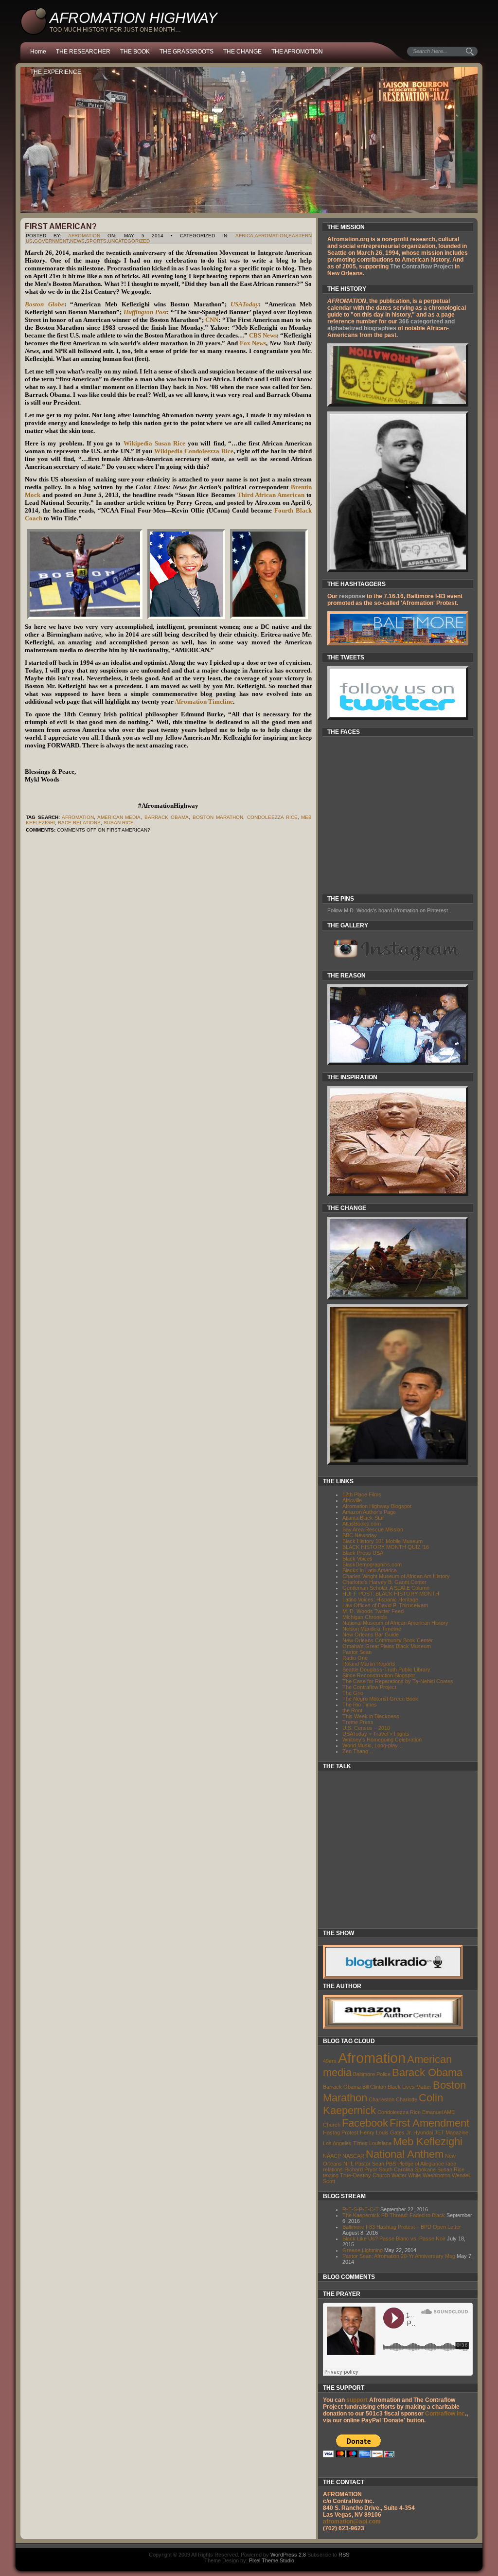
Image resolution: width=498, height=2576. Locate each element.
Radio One (355, 1658)
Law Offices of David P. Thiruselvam (385, 1605)
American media (119, 817)
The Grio (353, 1693)
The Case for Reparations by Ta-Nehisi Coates (398, 1681)
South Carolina (396, 2169)
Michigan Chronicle (365, 1617)
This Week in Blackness (371, 1716)
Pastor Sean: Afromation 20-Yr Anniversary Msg (399, 2256)
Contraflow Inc (445, 2414)
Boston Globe (44, 304)
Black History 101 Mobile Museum (382, 1541)
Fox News (253, 343)
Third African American (271, 495)
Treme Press (358, 1722)
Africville (352, 1500)
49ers (330, 2061)
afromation (84, 236)
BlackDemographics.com (372, 1564)
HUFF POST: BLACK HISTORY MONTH (391, 1594)
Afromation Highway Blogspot (377, 1506)
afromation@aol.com (352, 2522)
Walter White (406, 2175)
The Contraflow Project (422, 266)
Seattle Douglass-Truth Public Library (386, 1670)
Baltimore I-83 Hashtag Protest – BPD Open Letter (402, 2227)
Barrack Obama (167, 817)
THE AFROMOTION (297, 52)
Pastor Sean (357, 1652)
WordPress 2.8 (288, 2555)
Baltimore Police (372, 2074)
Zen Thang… (358, 1751)
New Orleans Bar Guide (371, 1634)
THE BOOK (135, 52)
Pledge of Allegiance (421, 2164)
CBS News (263, 335)
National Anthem (405, 2154)
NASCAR (353, 2156)
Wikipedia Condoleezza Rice (194, 451)
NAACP (332, 2156)
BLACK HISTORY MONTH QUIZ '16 (386, 1547)
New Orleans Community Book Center (388, 1640)
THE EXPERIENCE (56, 72)
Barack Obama (427, 2072)
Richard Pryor (361, 2169)
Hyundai (423, 2132)
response (352, 596)
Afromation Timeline (204, 702)
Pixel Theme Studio (272, 2560)
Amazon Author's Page (369, 1512)
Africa (244, 236)
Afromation (271, 236)
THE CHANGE (242, 52)
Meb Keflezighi (428, 2141)
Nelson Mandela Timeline (372, 1629)
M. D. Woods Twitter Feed (373, 1611)
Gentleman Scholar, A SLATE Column (386, 1588)
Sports (96, 241)
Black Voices (357, 1559)
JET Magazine (451, 2132)
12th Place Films (362, 1494)
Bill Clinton (374, 2087)
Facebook (365, 2123)
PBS (391, 2164)
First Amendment (429, 2123)
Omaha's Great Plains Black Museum (387, 1646)
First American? (61, 226)
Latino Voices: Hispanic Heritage (380, 1599)
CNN (212, 320)
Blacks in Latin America (370, 1570)
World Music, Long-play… (373, 1745)
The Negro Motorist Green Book (380, 1699)
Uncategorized (129, 241)
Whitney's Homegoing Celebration (382, 1740)
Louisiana (380, 2143)
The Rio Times (360, 1705)
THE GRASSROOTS (187, 52)
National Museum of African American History (395, 1623)
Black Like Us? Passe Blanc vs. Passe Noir (394, 2238)
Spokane (425, 2169)
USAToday (245, 304)
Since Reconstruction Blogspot (379, 1675)
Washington (436, 2175)
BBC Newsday (360, 1535)
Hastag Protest (341, 2132)
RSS (344, 2555)
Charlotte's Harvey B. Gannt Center (384, 1582)
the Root (352, 1710)
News (77, 241)
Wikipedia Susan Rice (154, 443)
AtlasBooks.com (362, 1524)
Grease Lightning (363, 2250)
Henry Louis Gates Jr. (386, 2132)
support (356, 2400)
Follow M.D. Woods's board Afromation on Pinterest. (388, 910)
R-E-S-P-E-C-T (361, 2209)
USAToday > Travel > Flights (376, 1734)
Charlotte (407, 2099)
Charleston (382, 2099)
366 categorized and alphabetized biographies (391, 325)
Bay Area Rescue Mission (373, 1529)
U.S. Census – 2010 (366, 1728)
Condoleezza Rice (272, 817)
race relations (79, 823)
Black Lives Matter (409, 2087)
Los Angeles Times (345, 2143)
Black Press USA (363, 1553)
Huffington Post (145, 312)
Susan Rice (119, 823)
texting (331, 2175)
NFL (348, 2164)
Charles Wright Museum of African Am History (396, 1576)
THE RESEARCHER (83, 52)
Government (51, 241)
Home (38, 52)
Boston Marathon (218, 817)
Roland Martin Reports (369, 1664)
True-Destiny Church (365, 2175)
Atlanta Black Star (363, 1518)
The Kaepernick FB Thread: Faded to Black (394, 2215)
